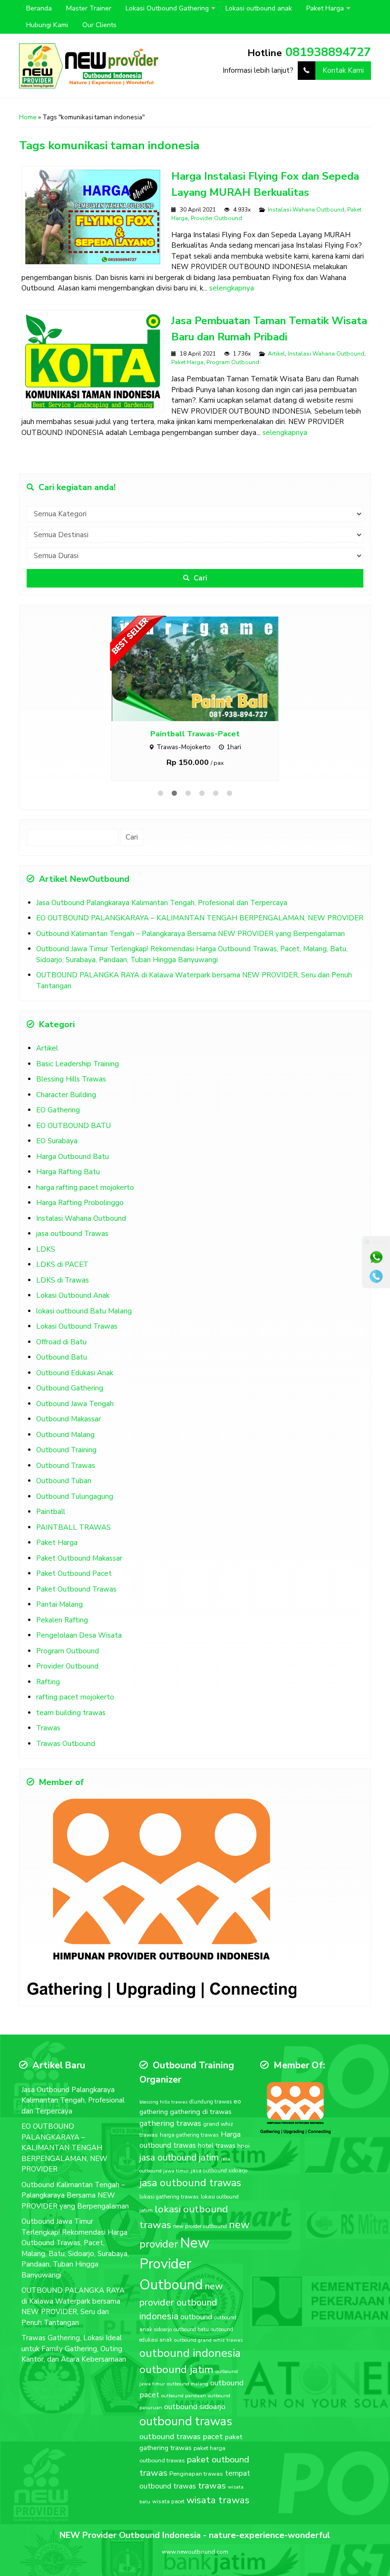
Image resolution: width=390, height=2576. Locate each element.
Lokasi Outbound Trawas (77, 1326)
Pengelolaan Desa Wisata (79, 1635)
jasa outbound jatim (179, 2157)
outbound (196, 2317)
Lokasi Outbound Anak (73, 1295)
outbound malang (188, 2384)
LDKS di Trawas (63, 1280)
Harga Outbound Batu (73, 1157)
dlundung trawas (210, 2102)
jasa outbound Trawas (72, 1234)
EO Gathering (58, 1110)
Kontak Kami (343, 70)
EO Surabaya (57, 1141)
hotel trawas (217, 2146)
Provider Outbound (216, 218)
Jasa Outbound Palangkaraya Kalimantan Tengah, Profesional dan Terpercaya (162, 903)
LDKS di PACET (62, 1264)
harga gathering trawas (189, 2135)
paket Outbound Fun (195, 734)
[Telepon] (376, 1276)
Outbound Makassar (68, 1419)
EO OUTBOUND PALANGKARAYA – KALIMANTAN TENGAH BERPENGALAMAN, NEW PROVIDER (200, 918)
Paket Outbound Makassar (79, 1558)
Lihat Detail (204, 668)
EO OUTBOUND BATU (73, 1126)
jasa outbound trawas (190, 2183)
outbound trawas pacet (181, 2436)
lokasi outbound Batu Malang (84, 1311)
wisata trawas (218, 2500)
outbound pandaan (184, 2396)
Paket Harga (325, 8)
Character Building (66, 1095)
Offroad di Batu (61, 1342)
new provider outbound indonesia (181, 2301)
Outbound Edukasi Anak (75, 1373)
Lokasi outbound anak (259, 8)
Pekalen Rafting (62, 1620)
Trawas (48, 1728)
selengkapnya (232, 288)
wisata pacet (168, 2501)
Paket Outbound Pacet (74, 1573)
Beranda (39, 8)
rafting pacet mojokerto (75, 1697)
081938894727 (328, 52)
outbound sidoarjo (195, 2407)
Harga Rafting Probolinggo (80, 1203)
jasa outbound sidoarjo (219, 2171)
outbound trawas (186, 2422)
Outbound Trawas (66, 1466)
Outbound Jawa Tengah (75, 1404)
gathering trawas (170, 2123)
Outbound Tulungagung (75, 1496)
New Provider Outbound (175, 2264)
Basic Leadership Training (78, 1064)
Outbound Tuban (64, 1481)
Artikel (276, 354)
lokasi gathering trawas (169, 2197)
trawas (212, 2486)
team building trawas (71, 1713)
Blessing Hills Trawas (71, 1079)
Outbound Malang (65, 1435)
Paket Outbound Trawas (76, 1589)
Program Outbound (233, 362)
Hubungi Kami (47, 25)
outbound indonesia (190, 2353)
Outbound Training (66, 1450)
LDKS (46, 1249)
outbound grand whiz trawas (208, 2340)
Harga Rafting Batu (68, 1172)
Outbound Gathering (70, 1388)
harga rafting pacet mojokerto (85, 1187)
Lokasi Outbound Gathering (167, 8)
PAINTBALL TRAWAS (73, 1527)
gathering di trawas (201, 2112)
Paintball (51, 1512)
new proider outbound (200, 2226)
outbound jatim (176, 2369)
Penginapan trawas (196, 2474)
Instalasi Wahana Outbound (306, 210)
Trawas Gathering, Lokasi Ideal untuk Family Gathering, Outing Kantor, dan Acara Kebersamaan (74, 2349)
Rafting (48, 1682)
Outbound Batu (62, 1357)
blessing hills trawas (163, 2102)
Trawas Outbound (66, 1744)
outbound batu (191, 2330)
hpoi (244, 2146)
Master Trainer (89, 8)
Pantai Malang (59, 1604)
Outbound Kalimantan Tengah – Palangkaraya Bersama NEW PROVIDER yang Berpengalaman (190, 934)
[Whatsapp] (376, 1257)
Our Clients (99, 25)
